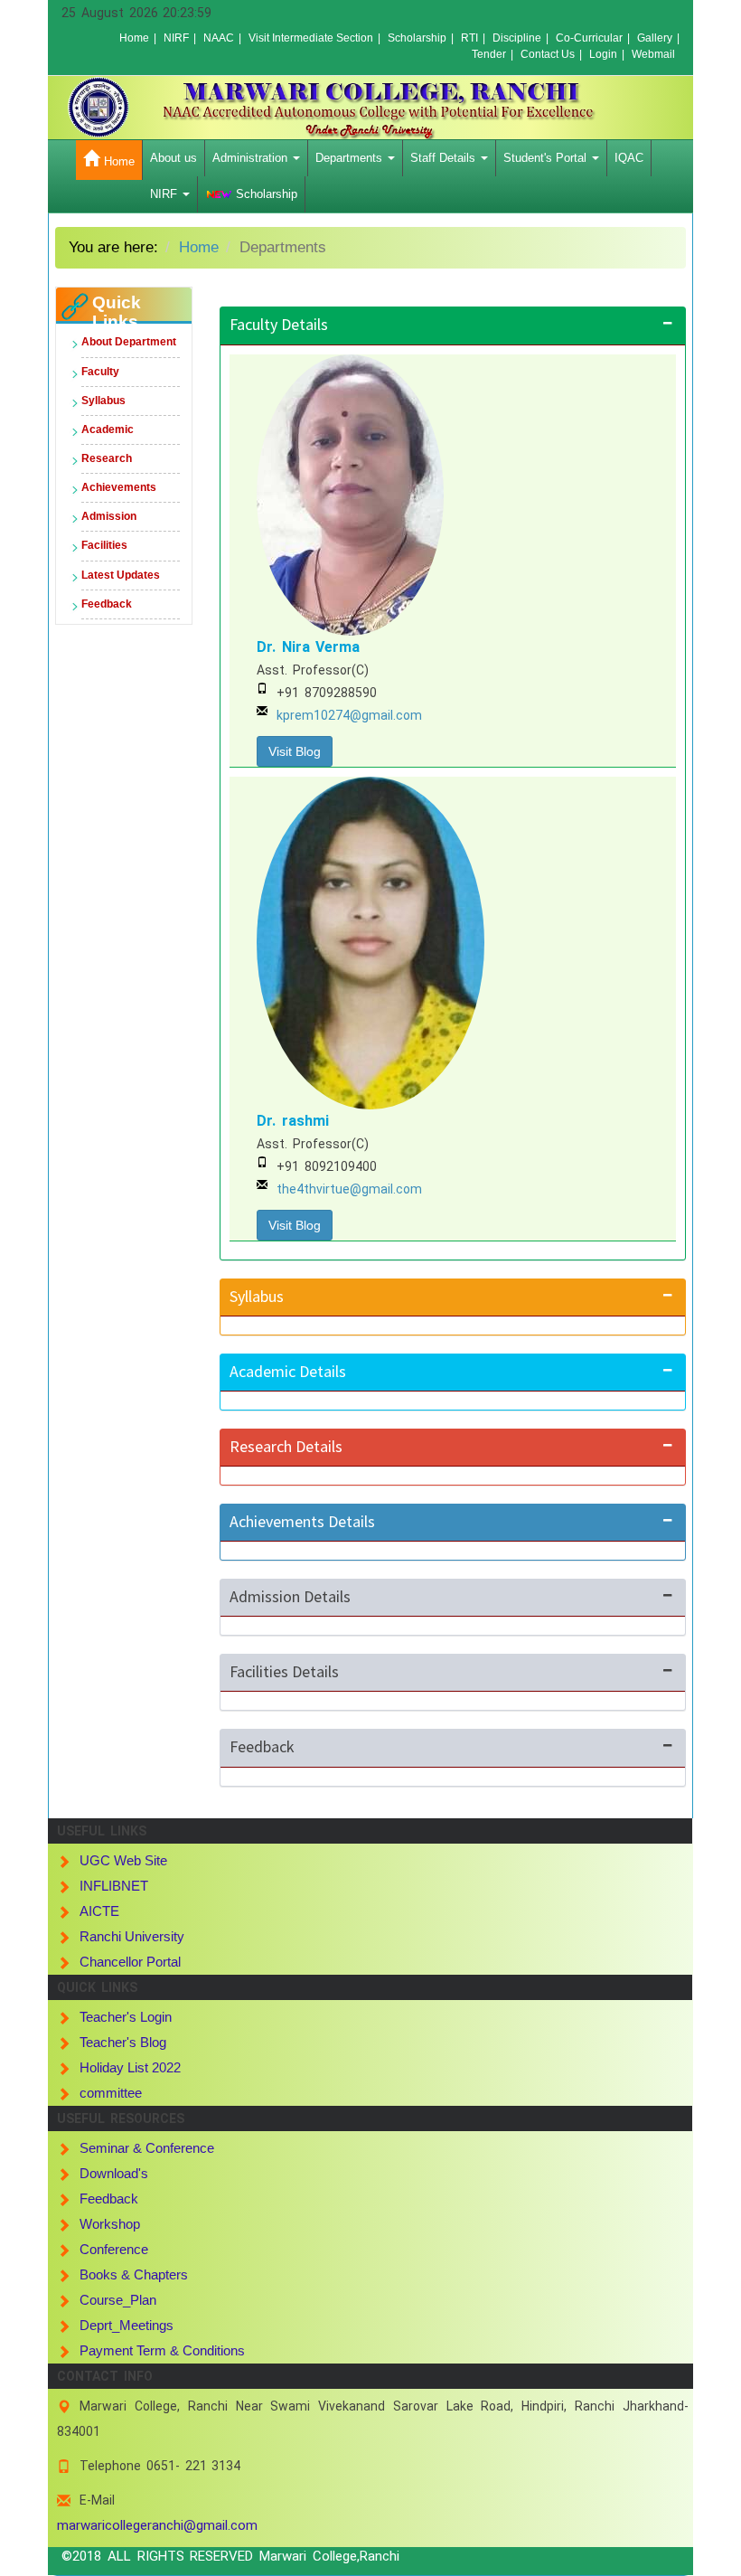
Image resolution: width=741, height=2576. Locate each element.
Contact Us (548, 54)
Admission (109, 516)
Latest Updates (121, 575)
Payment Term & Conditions (162, 2350)
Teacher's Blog (123, 2042)
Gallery (655, 38)
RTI (469, 38)
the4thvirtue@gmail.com (349, 1189)
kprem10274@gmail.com (349, 715)
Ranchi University (132, 1936)
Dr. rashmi (293, 1121)
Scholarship (417, 38)
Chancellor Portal (130, 1962)
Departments (351, 158)
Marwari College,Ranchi (329, 2556)
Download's (114, 2173)
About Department (129, 342)
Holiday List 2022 (130, 2067)
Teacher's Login (126, 2017)
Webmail (653, 54)
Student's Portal (547, 158)
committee (111, 2093)
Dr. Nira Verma (308, 647)
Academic (108, 429)
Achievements (119, 487)
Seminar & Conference (147, 2148)
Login (603, 54)
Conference (114, 2249)
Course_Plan (118, 2300)
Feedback (107, 604)
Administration (252, 158)
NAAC (219, 38)
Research (107, 458)
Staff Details (445, 158)
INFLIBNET (114, 1886)
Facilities (104, 545)
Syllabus (103, 401)
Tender (489, 54)
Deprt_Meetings (127, 2325)
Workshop (110, 2224)
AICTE (99, 1911)
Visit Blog (295, 751)
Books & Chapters (134, 2274)
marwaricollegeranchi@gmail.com (157, 2525)
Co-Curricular (589, 38)
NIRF (176, 38)
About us (174, 158)
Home (134, 38)
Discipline (517, 38)
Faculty (100, 372)
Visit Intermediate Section (311, 38)
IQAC (629, 158)
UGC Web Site (123, 1860)
